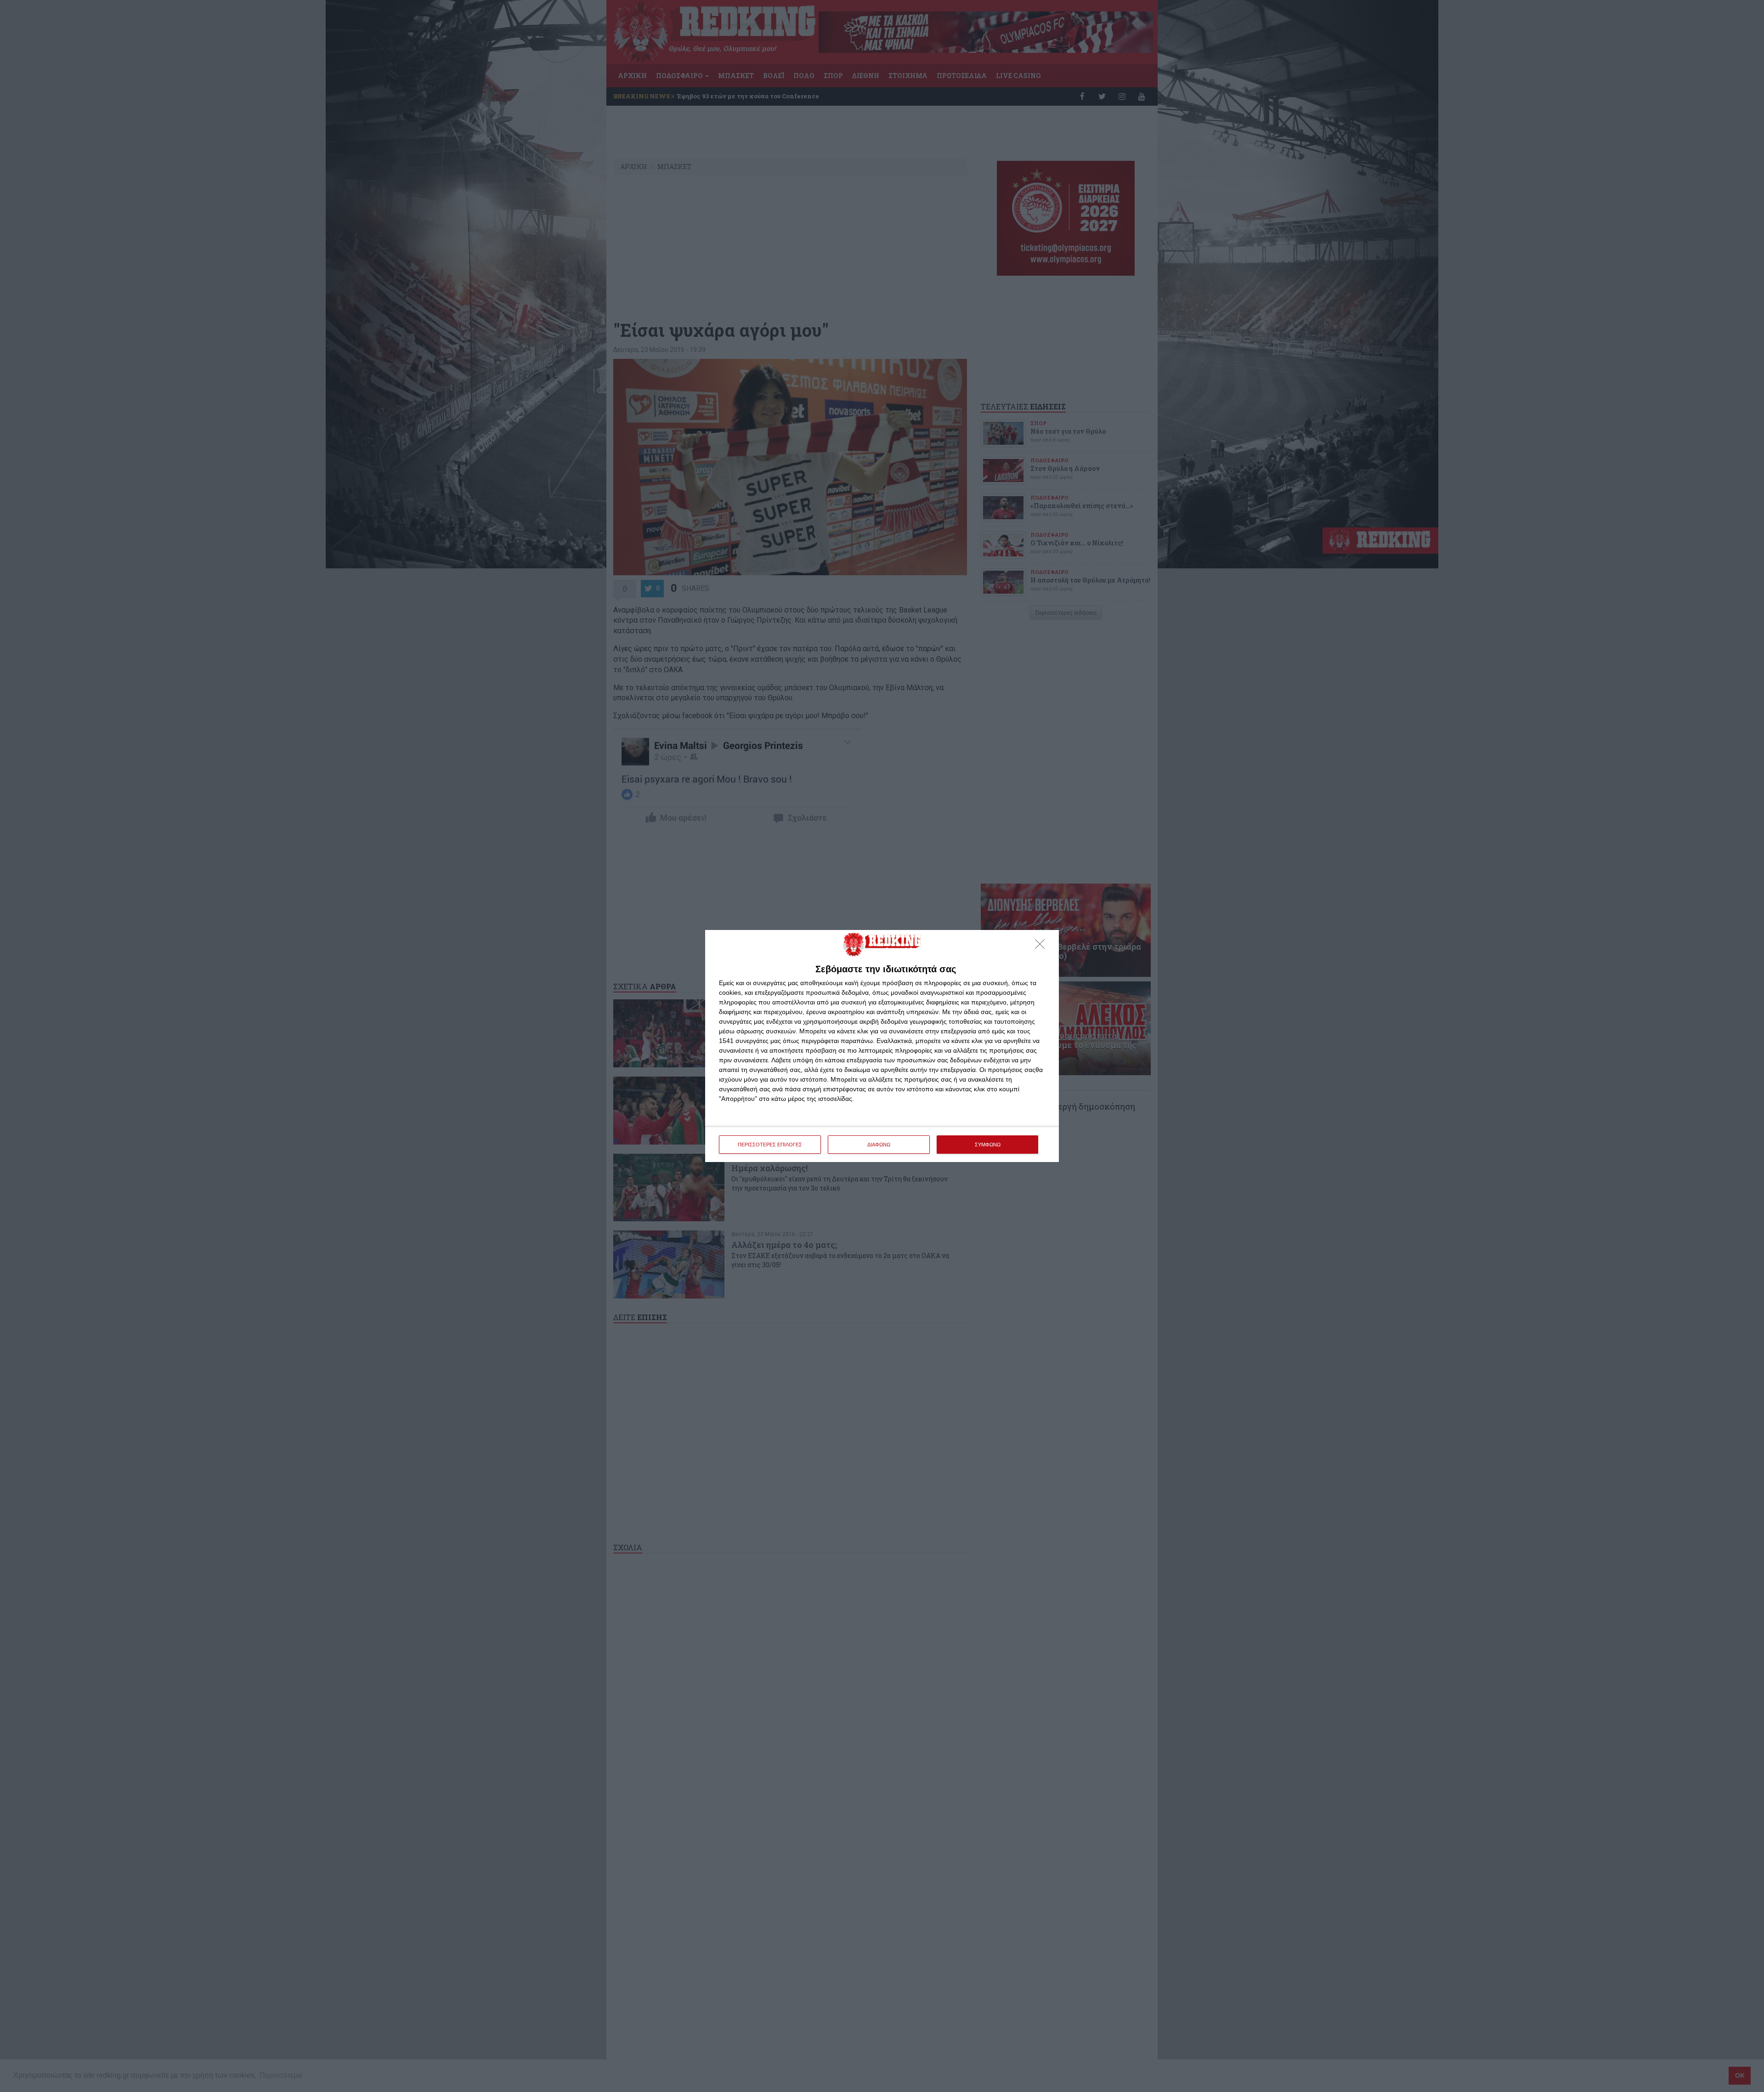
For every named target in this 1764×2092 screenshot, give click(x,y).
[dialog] (882, 1046)
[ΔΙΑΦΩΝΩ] (1042, 947)
